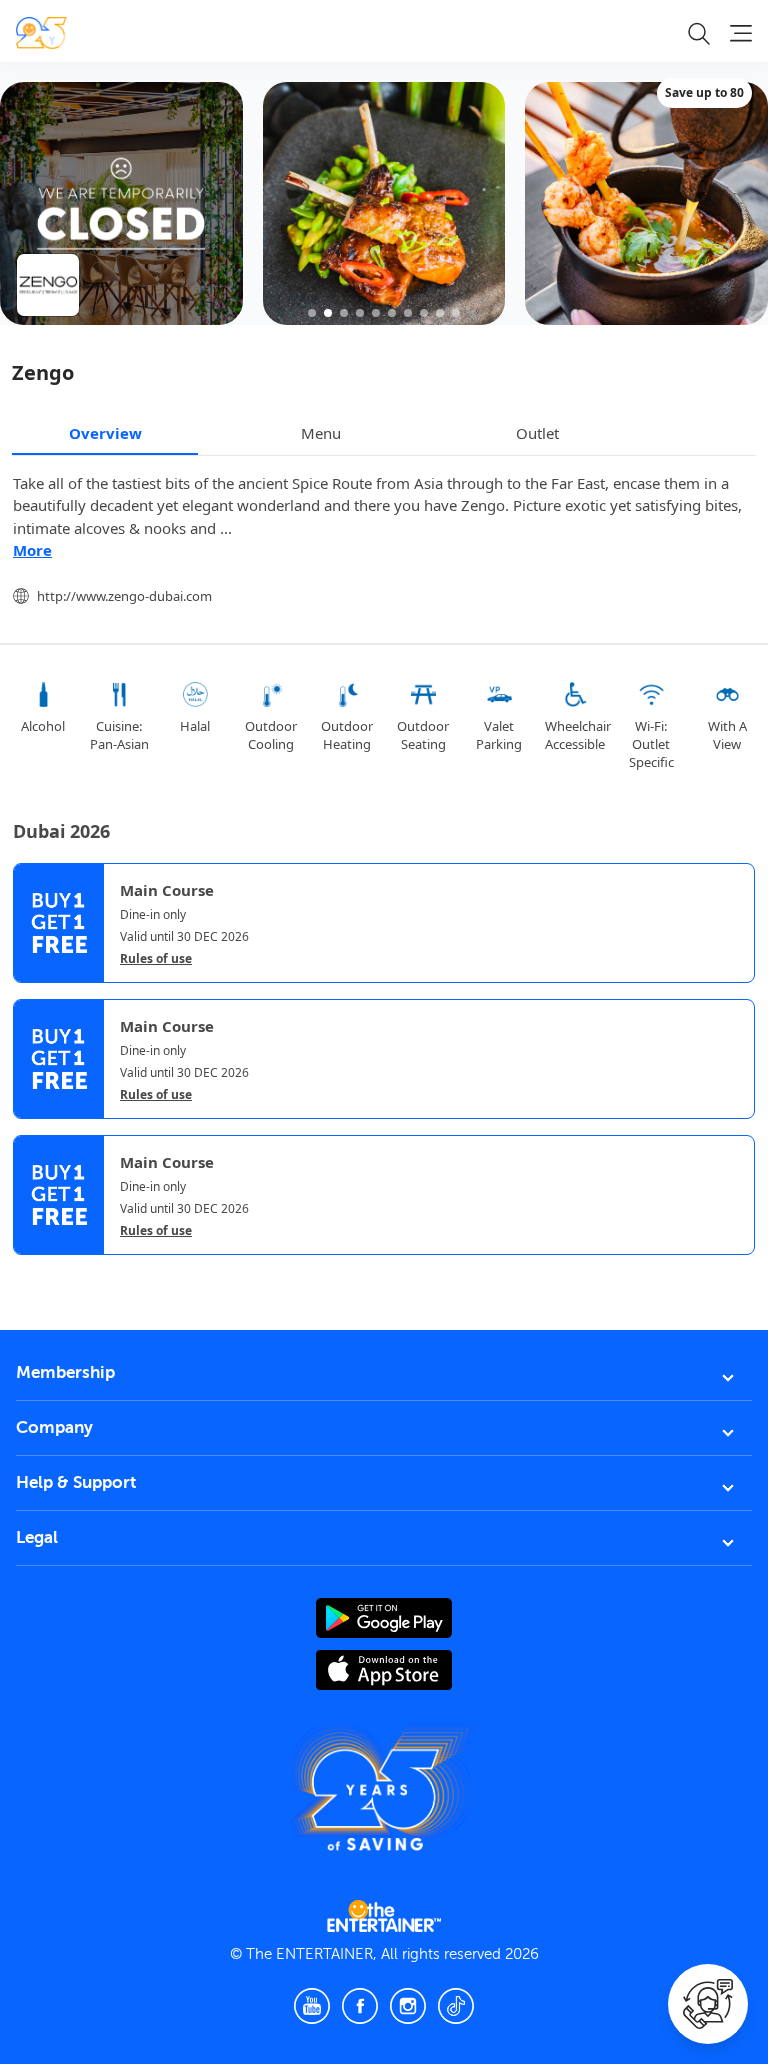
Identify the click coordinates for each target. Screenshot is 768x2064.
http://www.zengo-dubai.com (124, 596)
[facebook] (360, 2006)
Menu (321, 433)
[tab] (28, 1274)
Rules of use (156, 959)
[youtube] (312, 2006)
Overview (105, 433)
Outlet (537, 433)
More (32, 550)
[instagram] (408, 2006)
